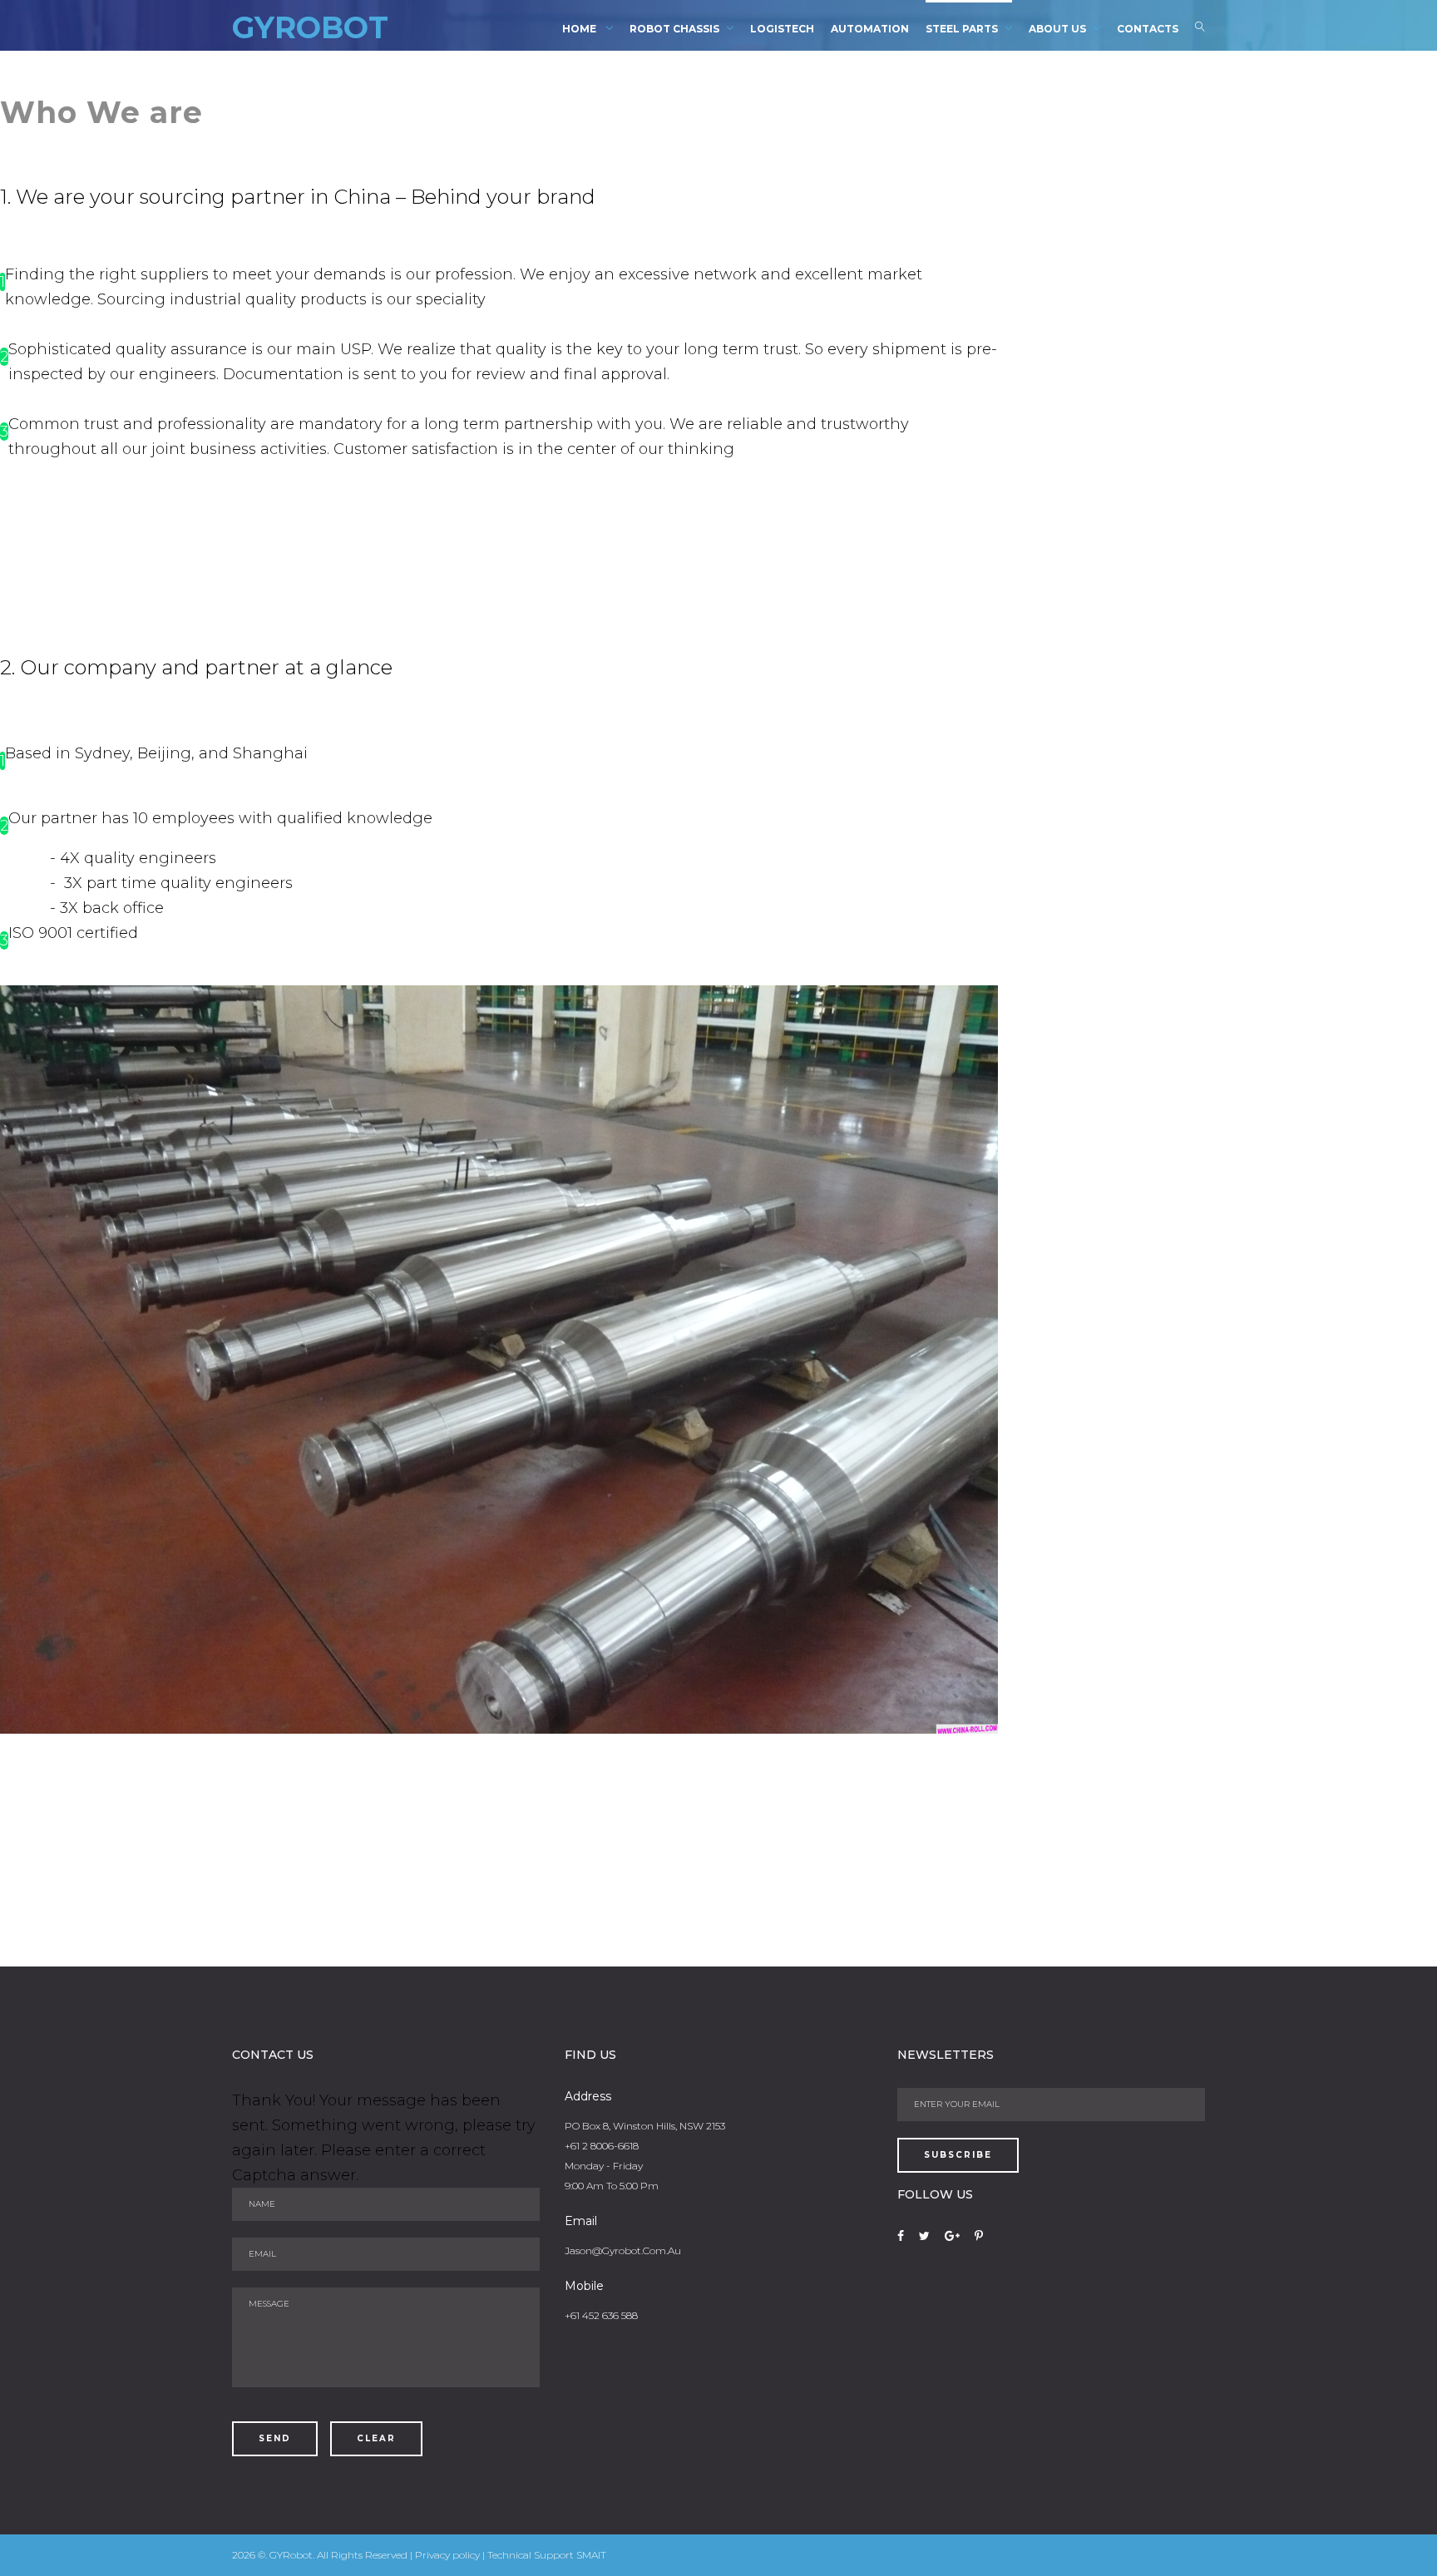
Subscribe (958, 2155)
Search (1200, 30)
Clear (376, 2438)
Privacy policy (449, 2555)
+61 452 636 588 (601, 2315)
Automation (870, 29)
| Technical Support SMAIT (544, 2555)
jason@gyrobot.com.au (623, 2250)
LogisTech (782, 29)
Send (275, 2438)
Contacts (1148, 29)
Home (580, 29)
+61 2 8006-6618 (602, 2146)
